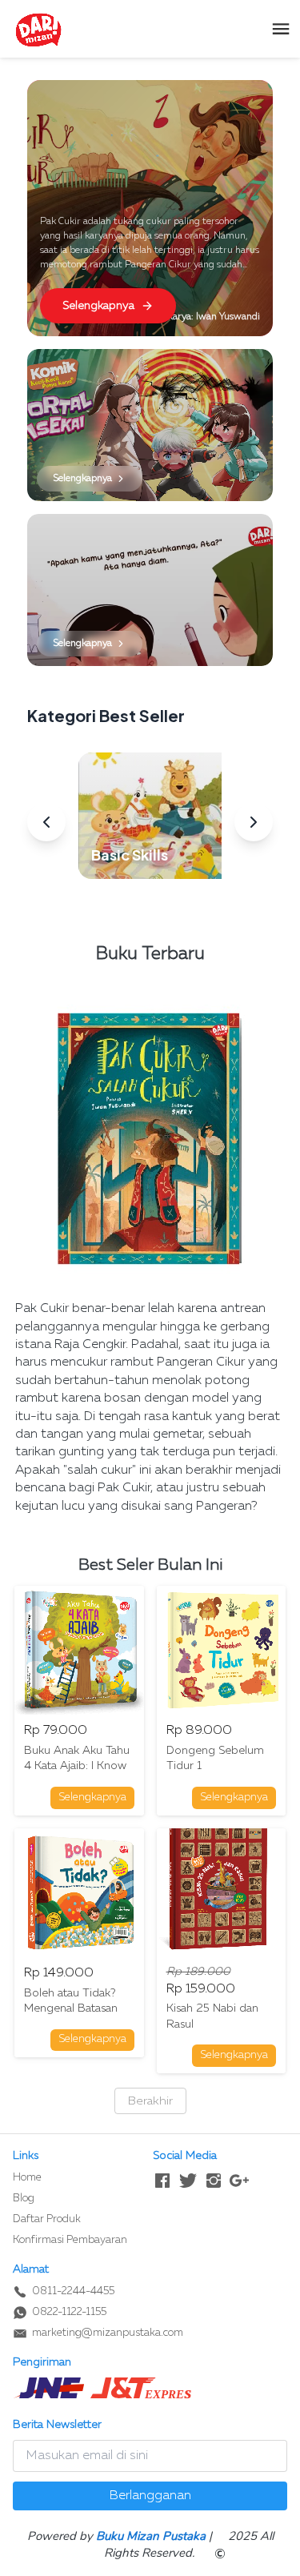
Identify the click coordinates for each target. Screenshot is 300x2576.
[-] (162, 2181)
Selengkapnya (98, 306)
